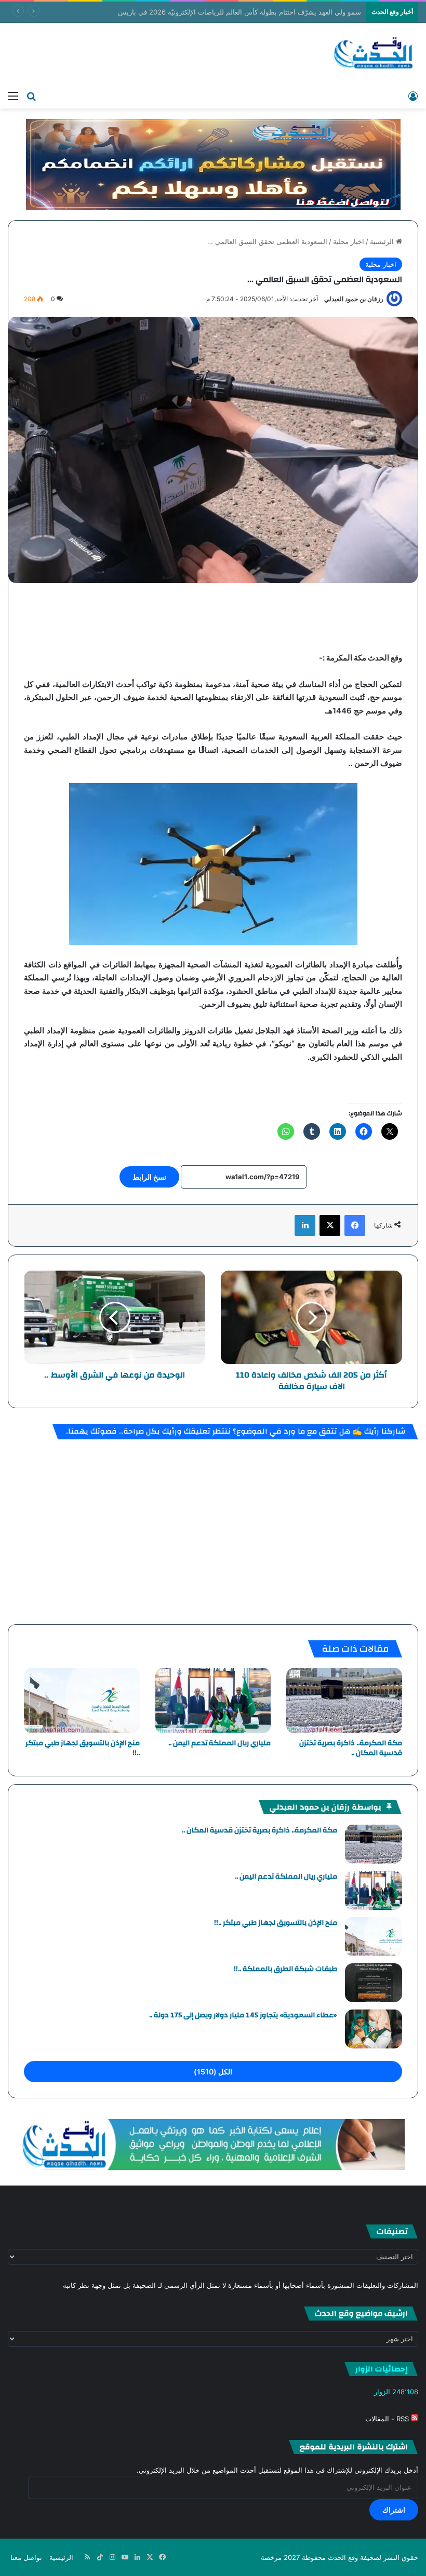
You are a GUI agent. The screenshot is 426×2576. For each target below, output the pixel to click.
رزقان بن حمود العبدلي (354, 299)
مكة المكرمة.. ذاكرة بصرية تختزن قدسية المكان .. (351, 1748)
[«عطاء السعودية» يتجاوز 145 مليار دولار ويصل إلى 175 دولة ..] (374, 2029)
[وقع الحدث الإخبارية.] (374, 54)
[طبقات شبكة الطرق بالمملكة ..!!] (374, 1983)
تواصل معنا (26, 2557)
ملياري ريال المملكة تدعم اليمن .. (219, 1743)
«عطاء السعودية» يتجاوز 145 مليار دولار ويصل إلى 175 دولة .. (243, 2015)
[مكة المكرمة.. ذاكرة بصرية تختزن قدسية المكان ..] (344, 1701)
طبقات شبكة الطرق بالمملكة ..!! (285, 1969)
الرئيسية (383, 241)
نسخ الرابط (149, 1177)
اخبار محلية (349, 241)
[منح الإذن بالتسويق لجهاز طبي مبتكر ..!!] (82, 1701)
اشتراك (394, 2510)
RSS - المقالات (388, 2419)
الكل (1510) (213, 2072)
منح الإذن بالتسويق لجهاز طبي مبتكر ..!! (83, 1748)
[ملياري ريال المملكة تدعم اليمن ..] (213, 1701)
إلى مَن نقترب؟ (341, 12)
